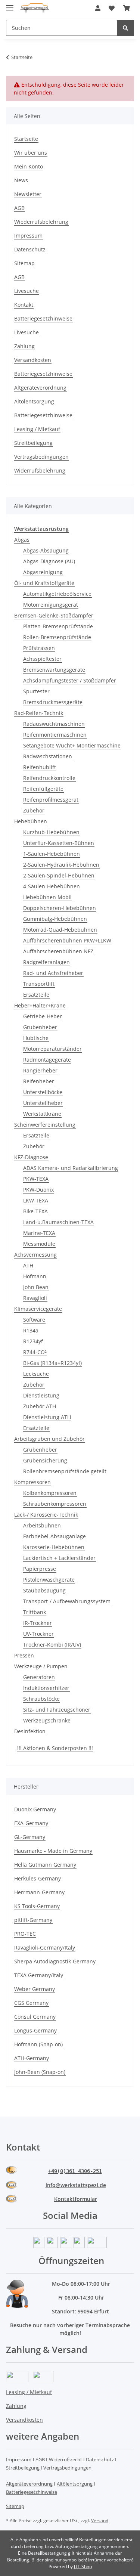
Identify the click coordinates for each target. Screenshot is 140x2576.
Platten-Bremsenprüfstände (58, 626)
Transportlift (39, 984)
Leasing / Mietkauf (37, 429)
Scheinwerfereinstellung (45, 1125)
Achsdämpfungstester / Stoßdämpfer (70, 680)
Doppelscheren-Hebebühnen (60, 908)
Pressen (24, 1655)
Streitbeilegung (33, 443)
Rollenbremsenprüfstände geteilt (65, 1471)
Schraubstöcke (41, 1699)
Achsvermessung (35, 1255)
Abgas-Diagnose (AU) (49, 561)
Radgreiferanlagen (46, 962)
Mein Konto (29, 166)
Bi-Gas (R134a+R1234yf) (52, 1363)
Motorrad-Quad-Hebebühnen (60, 930)
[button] (98, 8)
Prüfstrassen (39, 648)
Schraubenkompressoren (55, 1504)
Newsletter (28, 194)
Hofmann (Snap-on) (38, 2044)
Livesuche (27, 291)
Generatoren (39, 1677)
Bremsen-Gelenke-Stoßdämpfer (54, 615)
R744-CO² (35, 1352)
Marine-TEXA (39, 1233)
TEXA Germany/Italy (39, 1975)
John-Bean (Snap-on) (40, 2072)
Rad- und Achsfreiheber (53, 973)
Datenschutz (30, 249)
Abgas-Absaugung (46, 550)
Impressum (28, 236)
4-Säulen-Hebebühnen (52, 886)
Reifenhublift (40, 767)
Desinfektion (30, 1731)
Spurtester (36, 691)
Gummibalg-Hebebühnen (55, 919)
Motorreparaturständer (52, 1049)
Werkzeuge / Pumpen (41, 1666)
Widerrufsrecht (66, 2459)
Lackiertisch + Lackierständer (59, 1558)
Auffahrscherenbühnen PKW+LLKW (67, 940)
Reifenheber (39, 1081)
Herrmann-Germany (39, 1892)
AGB (19, 208)
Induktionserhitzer (46, 1688)
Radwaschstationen (48, 756)
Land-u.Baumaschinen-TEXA (58, 1222)
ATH (28, 1265)
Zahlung (24, 346)
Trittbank (35, 1612)
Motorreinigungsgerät (51, 605)
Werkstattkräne (42, 1114)
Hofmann (35, 1276)
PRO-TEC (25, 1934)
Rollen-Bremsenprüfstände (57, 637)
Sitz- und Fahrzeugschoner (57, 1710)
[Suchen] (125, 28)
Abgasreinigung (43, 572)
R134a (31, 1330)
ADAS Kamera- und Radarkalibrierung (71, 1168)
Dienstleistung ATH (47, 1417)
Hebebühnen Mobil (47, 897)
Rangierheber (40, 1070)
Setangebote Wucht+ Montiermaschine (72, 745)
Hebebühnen (31, 821)
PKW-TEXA (36, 1179)
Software (34, 1320)
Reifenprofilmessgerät (51, 800)
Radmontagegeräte (47, 1060)
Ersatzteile (36, 995)
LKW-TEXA (36, 1200)
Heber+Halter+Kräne (40, 1005)
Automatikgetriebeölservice (57, 594)
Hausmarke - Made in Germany (53, 1851)
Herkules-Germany (38, 1878)
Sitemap (24, 263)
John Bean (36, 1287)
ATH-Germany (32, 2058)
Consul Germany (35, 2017)
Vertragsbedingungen (41, 457)
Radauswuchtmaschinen (54, 724)
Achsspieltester (42, 659)
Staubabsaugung (44, 1590)
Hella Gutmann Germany (45, 1865)
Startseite (26, 139)
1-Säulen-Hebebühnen (52, 854)
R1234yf (33, 1341)
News (21, 180)
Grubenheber (40, 1027)
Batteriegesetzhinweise (43, 318)
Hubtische (36, 1038)
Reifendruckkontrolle (49, 778)
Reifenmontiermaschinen (55, 735)
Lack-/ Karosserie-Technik (46, 1515)
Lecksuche (36, 1374)
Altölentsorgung (34, 401)
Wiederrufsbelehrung (41, 222)
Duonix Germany (35, 1809)
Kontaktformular (76, 2199)
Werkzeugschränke (47, 1720)
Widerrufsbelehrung (40, 470)
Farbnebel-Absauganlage (55, 1536)
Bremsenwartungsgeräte (54, 670)
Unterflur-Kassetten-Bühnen (59, 843)
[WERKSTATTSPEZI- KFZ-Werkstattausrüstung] (35, 8)
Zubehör (34, 810)
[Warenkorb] (127, 8)
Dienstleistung (41, 1395)
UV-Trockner (38, 1634)
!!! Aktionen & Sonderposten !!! (55, 1748)
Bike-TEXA (35, 1211)
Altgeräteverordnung (40, 388)
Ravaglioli (35, 1298)
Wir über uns (31, 153)
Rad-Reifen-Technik (39, 713)
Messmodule (39, 1244)
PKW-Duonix (38, 1190)
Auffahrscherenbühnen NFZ (58, 951)
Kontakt (24, 305)
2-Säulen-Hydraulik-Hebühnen (61, 865)
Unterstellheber (43, 1103)
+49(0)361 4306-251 (75, 2171)
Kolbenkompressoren (50, 1493)
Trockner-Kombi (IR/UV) (52, 1645)
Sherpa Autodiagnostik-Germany (55, 1961)
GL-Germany (30, 1837)
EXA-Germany (31, 1823)
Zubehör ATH (40, 1406)
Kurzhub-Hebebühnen (51, 832)
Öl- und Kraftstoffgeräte (44, 583)
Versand (100, 2521)
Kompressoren (32, 1482)
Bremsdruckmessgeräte (53, 702)
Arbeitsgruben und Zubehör (49, 1439)
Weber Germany (35, 1989)
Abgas (22, 540)
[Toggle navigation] (10, 5)
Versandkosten (33, 360)
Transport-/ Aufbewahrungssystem (67, 1601)
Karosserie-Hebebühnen (54, 1547)
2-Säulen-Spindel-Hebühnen (59, 875)
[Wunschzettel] (112, 8)
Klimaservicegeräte (38, 1309)
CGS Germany (31, 2003)
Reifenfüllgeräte (43, 789)
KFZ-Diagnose (31, 1157)
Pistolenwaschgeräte (49, 1580)
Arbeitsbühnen (42, 1525)
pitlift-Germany (33, 1920)
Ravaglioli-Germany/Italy (45, 1948)
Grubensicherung (45, 1460)
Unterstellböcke (43, 1092)
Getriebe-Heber (43, 1016)
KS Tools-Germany (37, 1906)
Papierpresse (40, 1569)
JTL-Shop (83, 2566)
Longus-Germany (35, 2030)
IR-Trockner (38, 1623)
